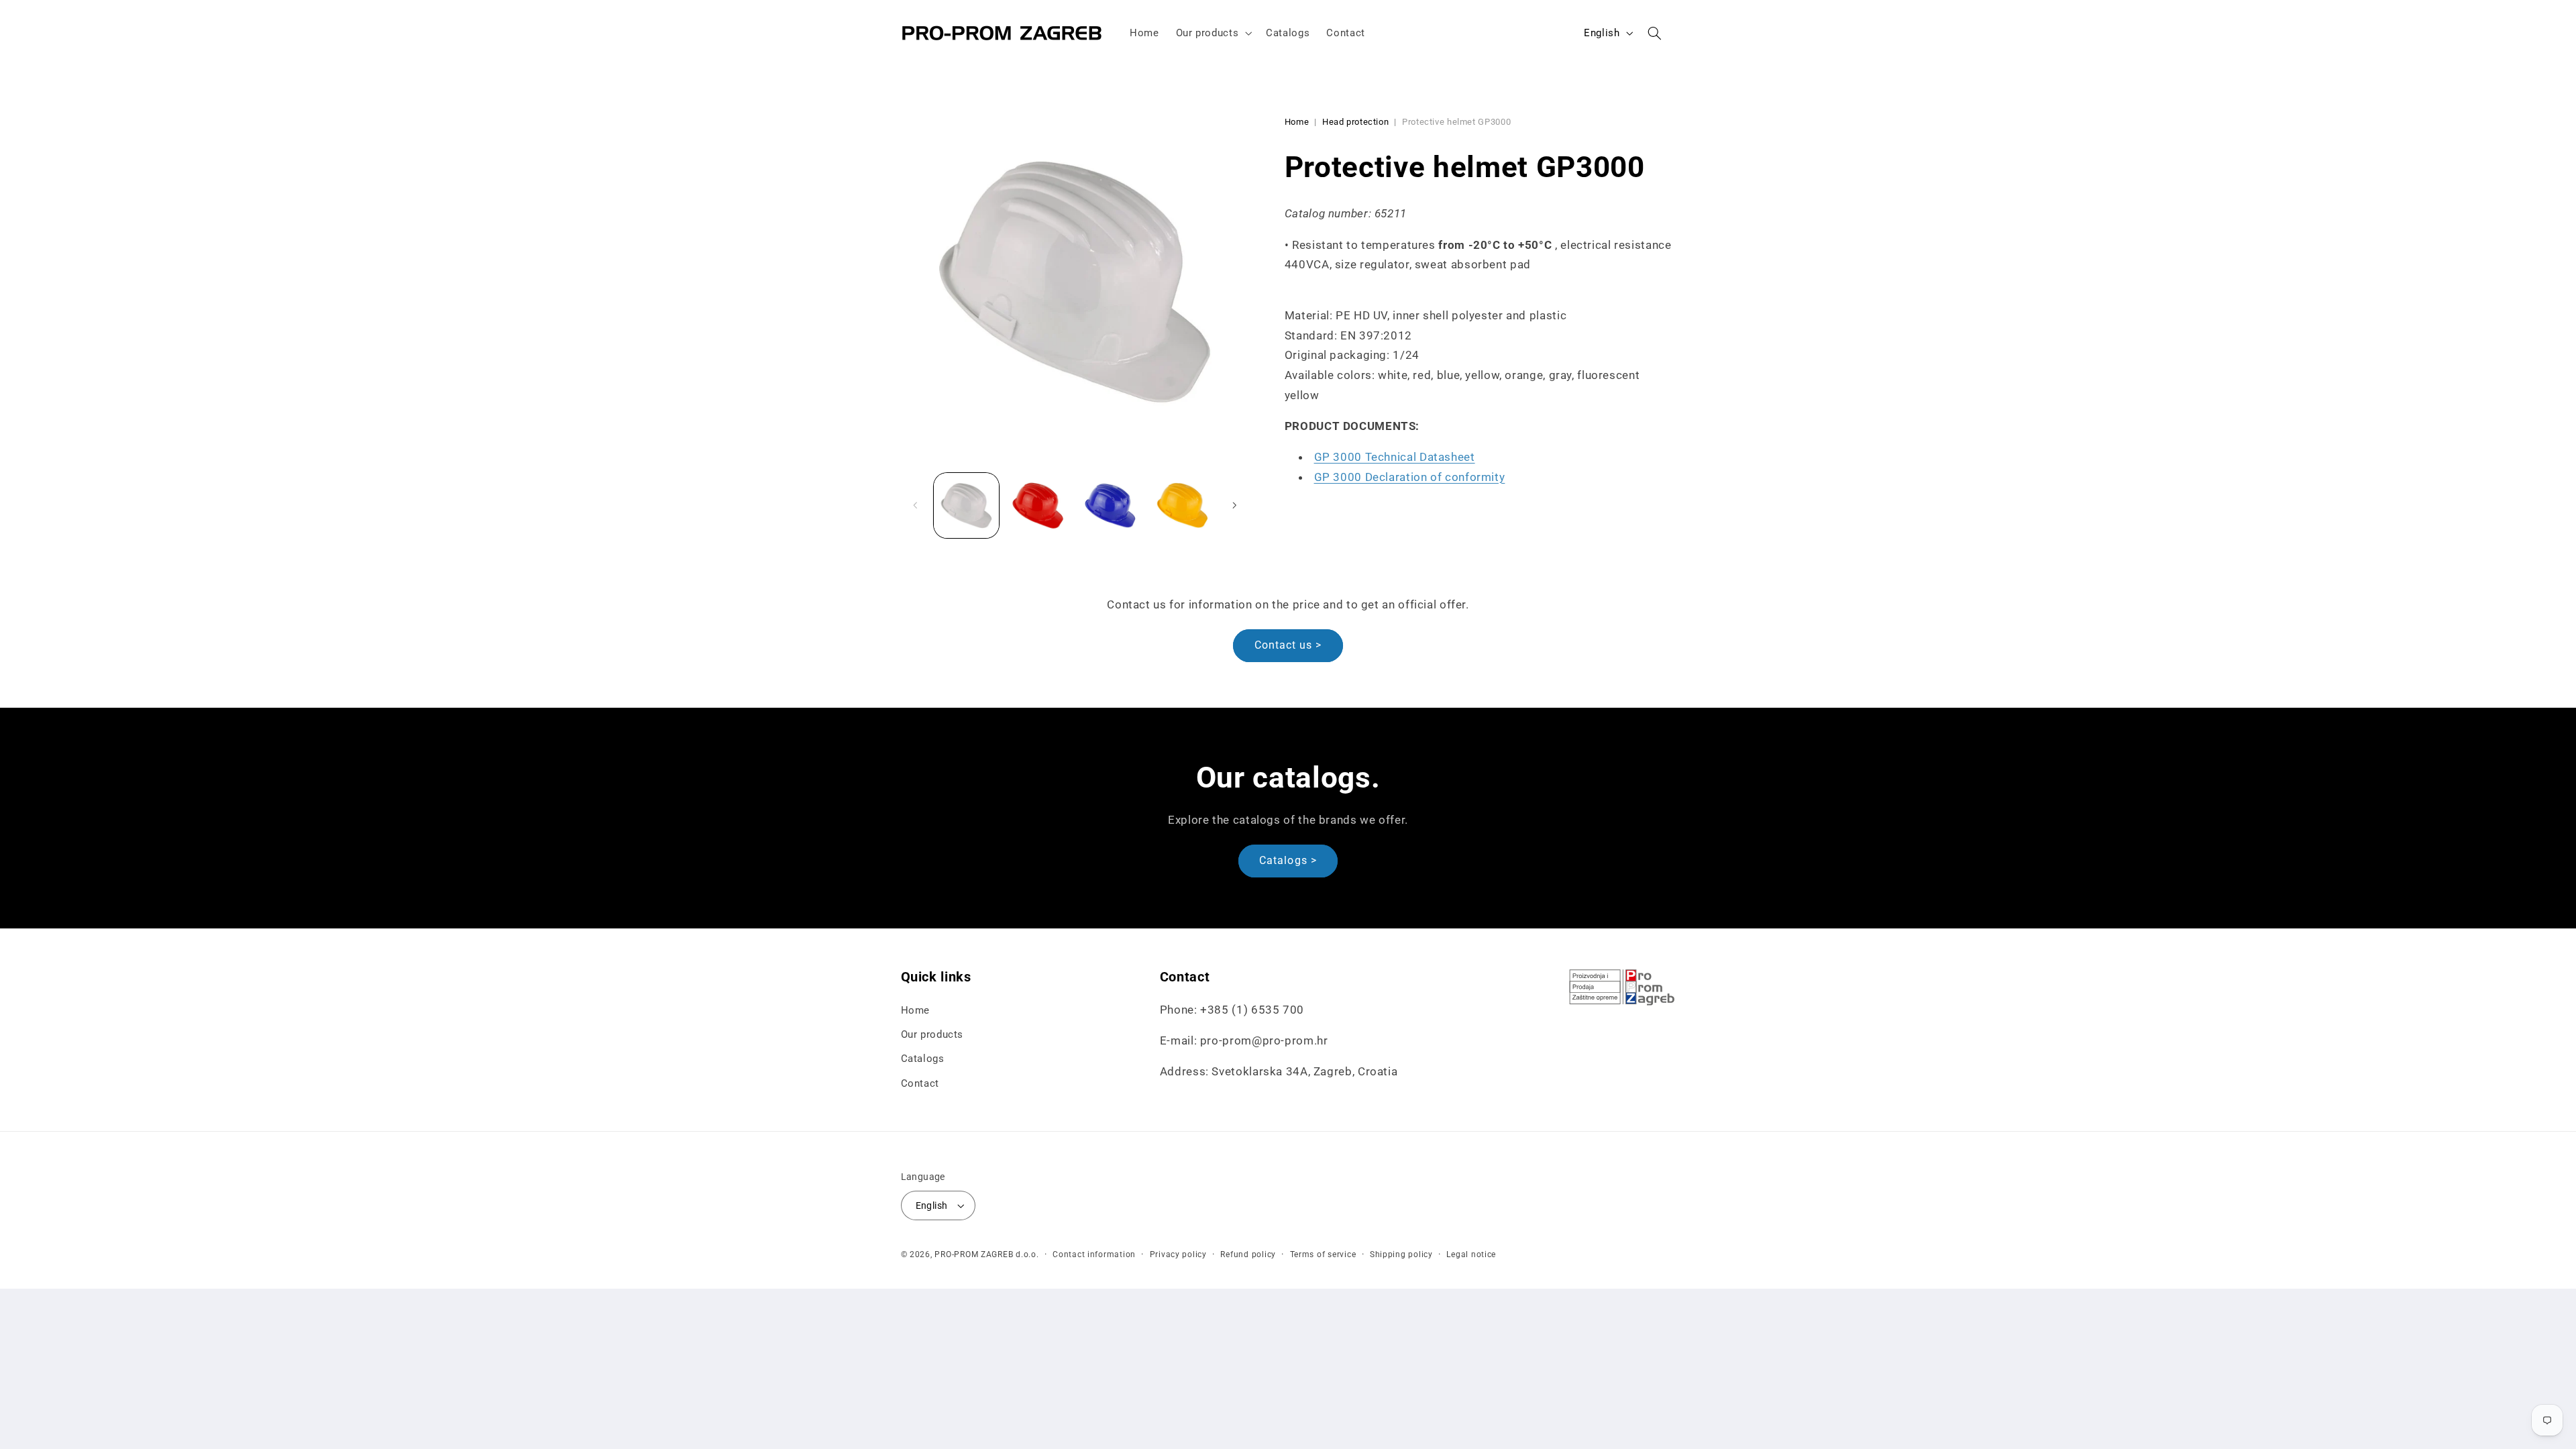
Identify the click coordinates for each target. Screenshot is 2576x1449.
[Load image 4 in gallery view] (1182, 505)
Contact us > (1288, 645)
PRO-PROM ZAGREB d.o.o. (986, 1254)
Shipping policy (1401, 1254)
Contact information (1094, 1254)
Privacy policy (1178, 1254)
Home (1297, 122)
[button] (1213, 33)
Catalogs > (1288, 860)
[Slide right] (1234, 505)
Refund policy (1248, 1254)
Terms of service (1323, 1254)
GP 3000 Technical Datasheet (1395, 457)
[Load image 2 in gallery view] (1038, 505)
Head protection (1355, 122)
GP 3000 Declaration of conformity (1410, 477)
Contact (920, 1083)
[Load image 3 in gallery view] (1111, 505)
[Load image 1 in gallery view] (966, 505)
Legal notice (1471, 1254)
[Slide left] (916, 505)
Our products (932, 1034)
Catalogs (923, 1059)
